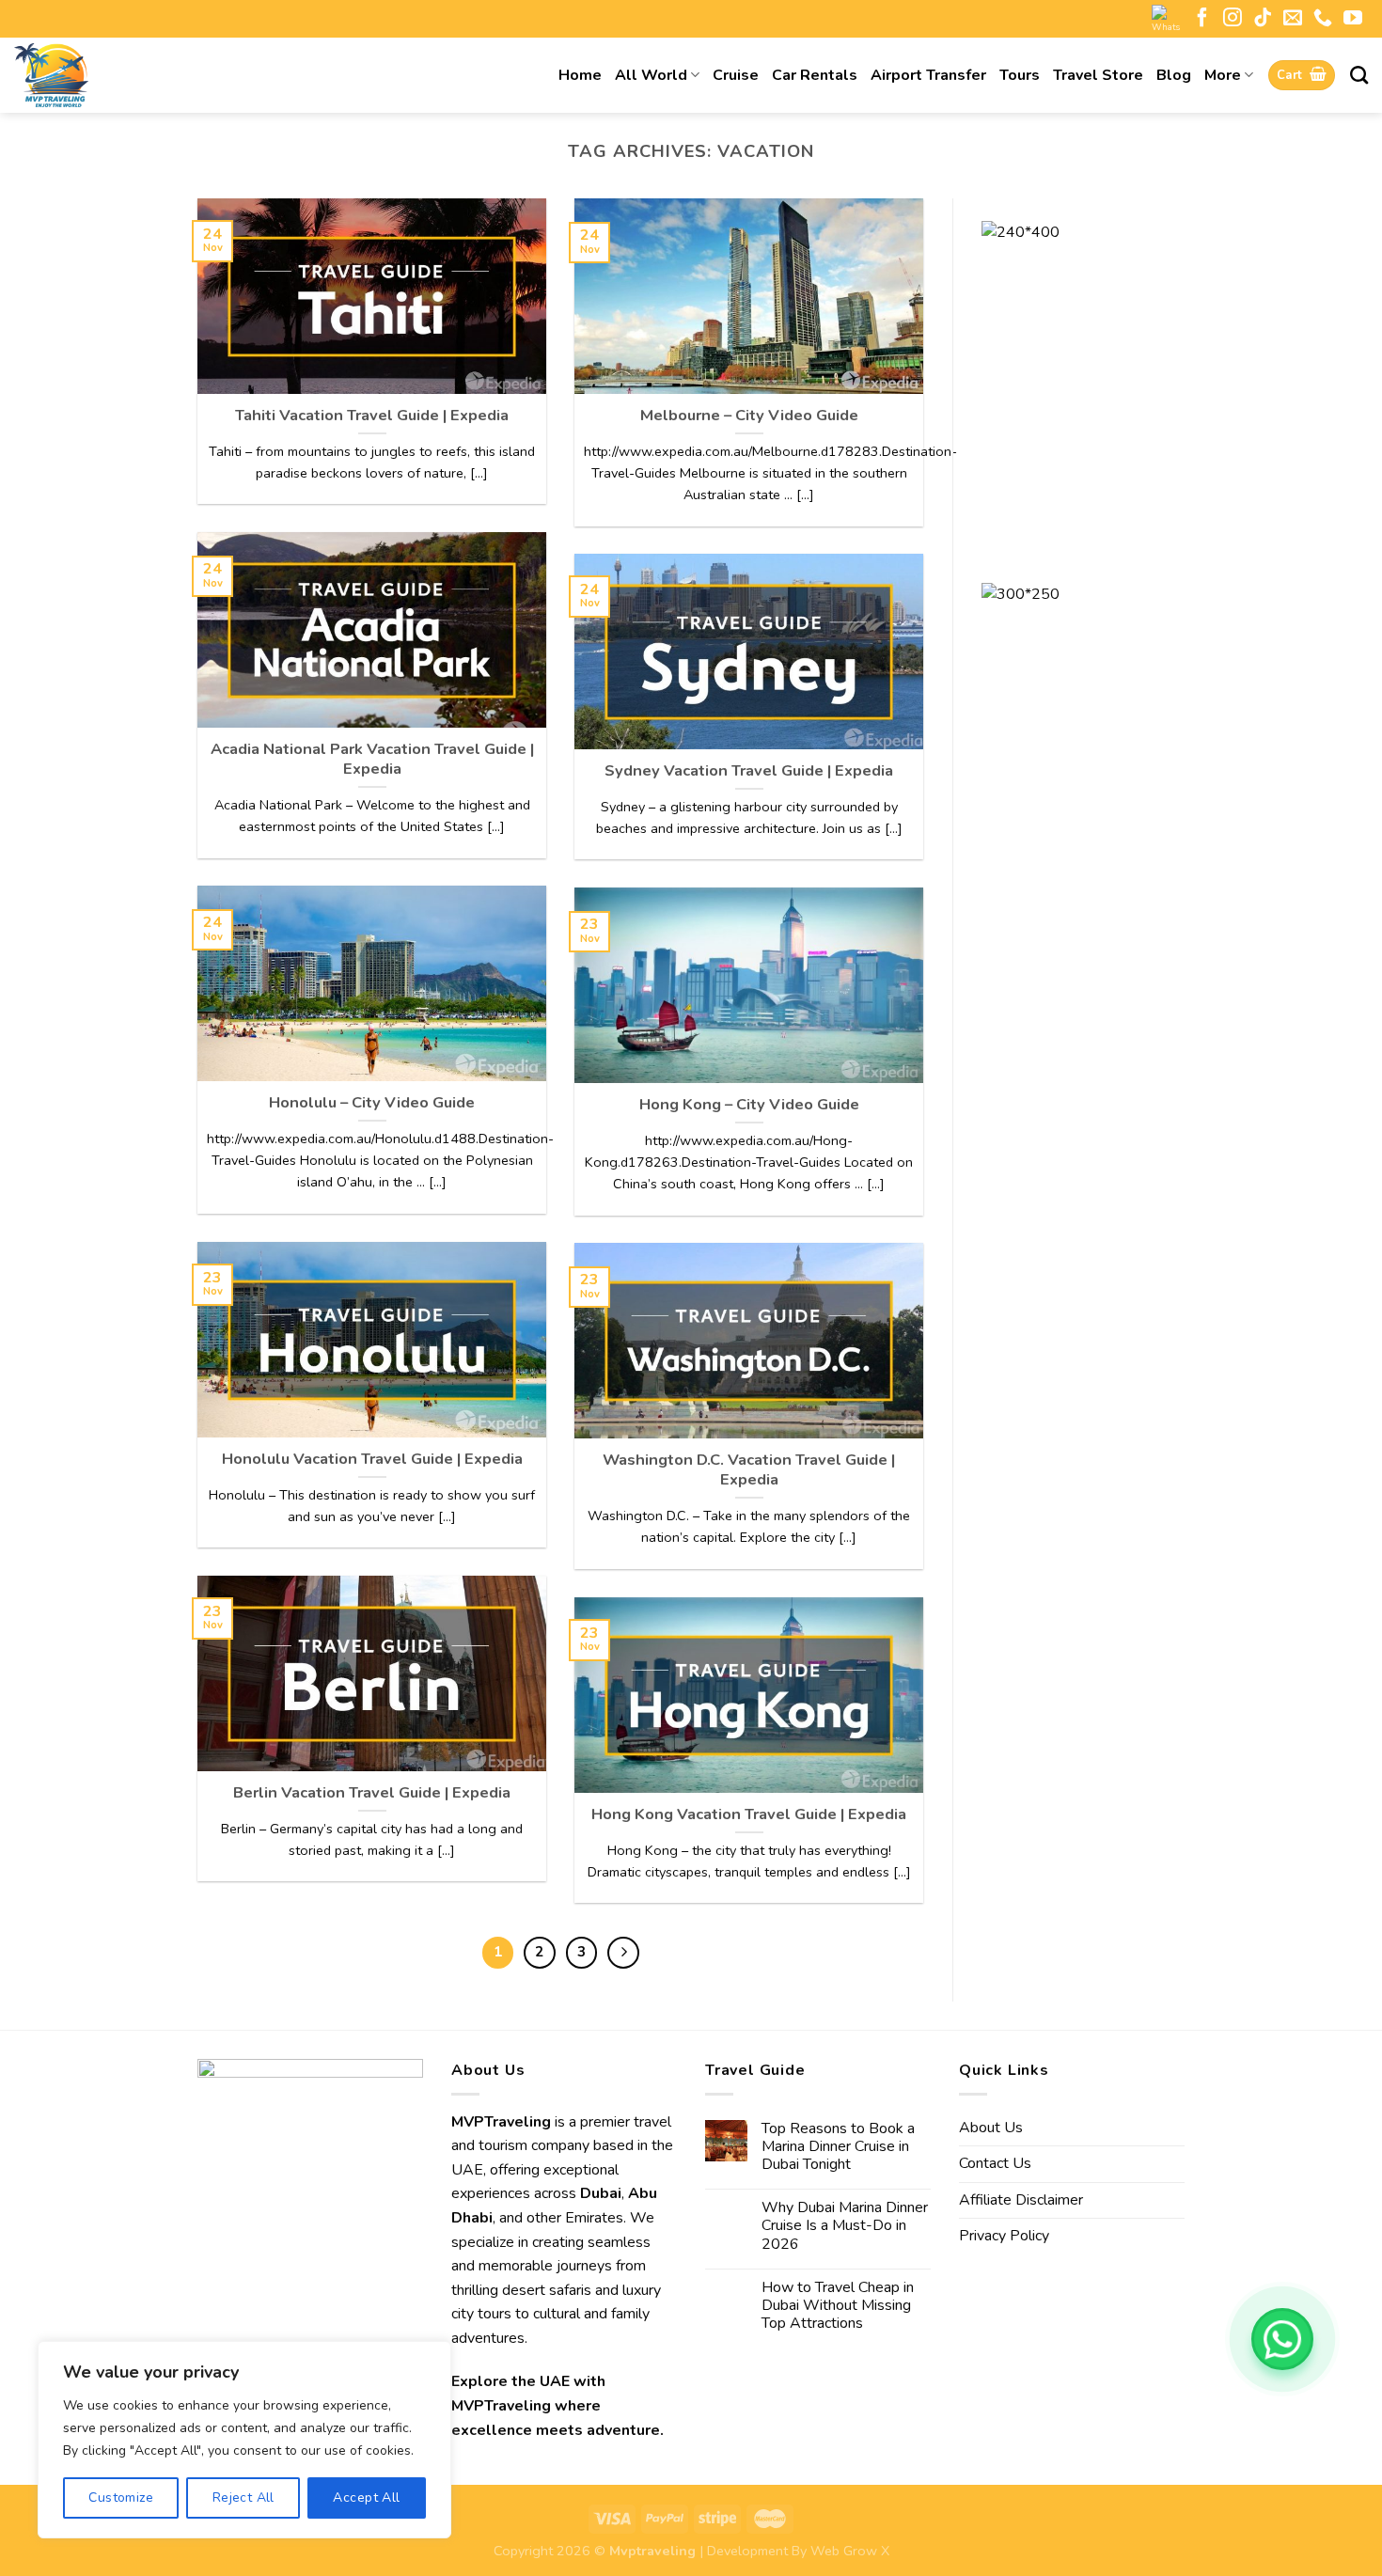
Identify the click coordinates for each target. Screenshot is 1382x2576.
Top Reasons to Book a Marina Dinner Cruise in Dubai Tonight (838, 2147)
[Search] (1359, 75)
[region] (244, 2440)
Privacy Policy (1004, 2236)
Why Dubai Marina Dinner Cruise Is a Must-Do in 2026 (845, 2226)
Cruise (736, 75)
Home (580, 75)
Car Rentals (815, 75)
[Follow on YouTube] (1353, 19)
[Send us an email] (1293, 19)
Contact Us (995, 2163)
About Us (991, 2128)
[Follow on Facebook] (1202, 19)
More (1223, 75)
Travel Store (1098, 75)
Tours (1020, 75)
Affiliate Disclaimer (1021, 2200)
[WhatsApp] (1282, 2339)
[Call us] (1323, 19)
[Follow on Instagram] (1233, 19)
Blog (1174, 75)
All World (651, 75)
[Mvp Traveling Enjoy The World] (108, 75)
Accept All (366, 2497)
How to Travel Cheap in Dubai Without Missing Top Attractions (838, 2306)
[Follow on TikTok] (1263, 19)
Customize (121, 2497)
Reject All (243, 2497)
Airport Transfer (928, 75)
